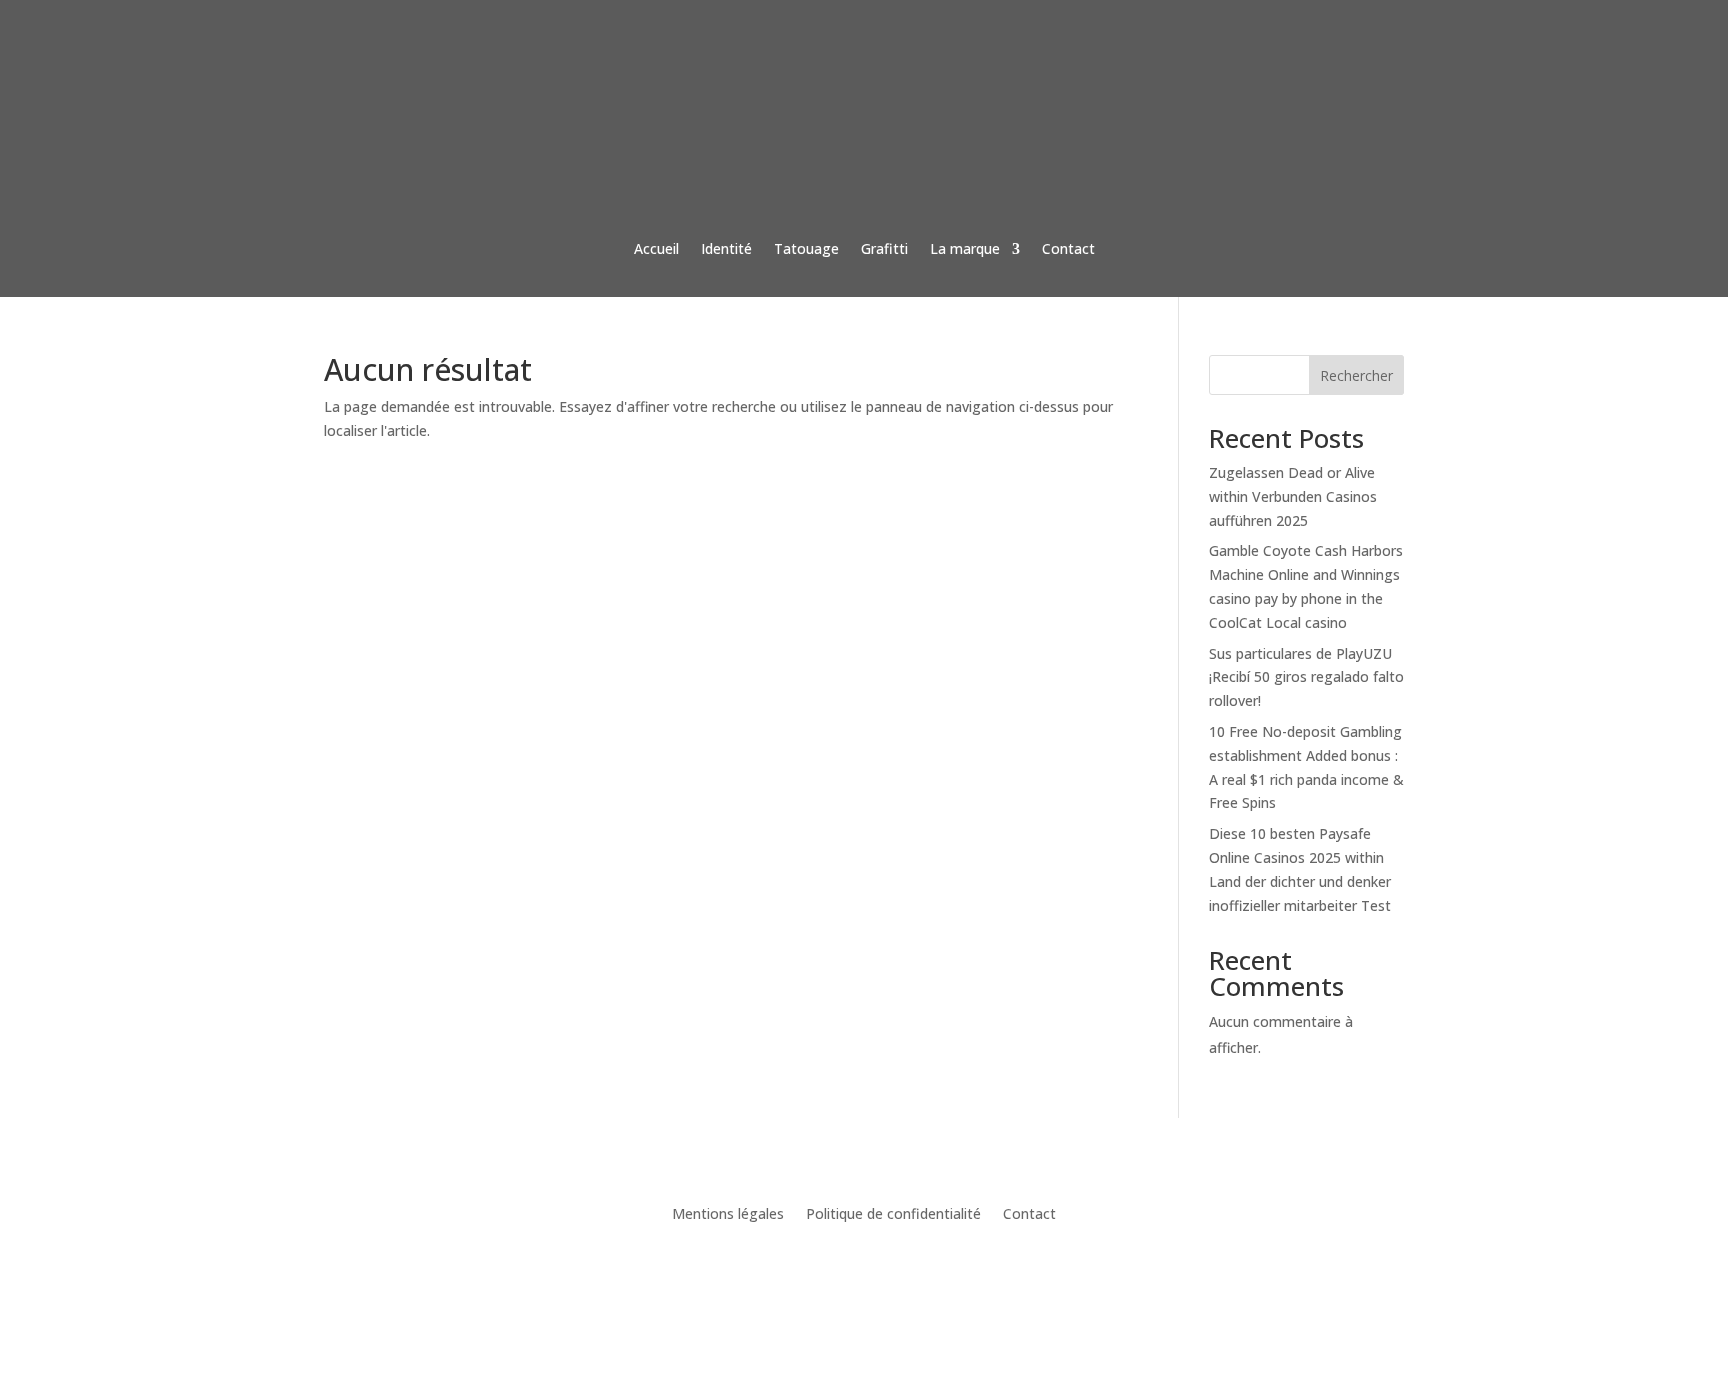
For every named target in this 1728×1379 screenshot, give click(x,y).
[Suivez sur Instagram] (864, 1274)
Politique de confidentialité (893, 1215)
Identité (726, 248)
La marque (965, 248)
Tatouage (806, 248)
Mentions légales (728, 1215)
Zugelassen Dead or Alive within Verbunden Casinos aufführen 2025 (1293, 496)
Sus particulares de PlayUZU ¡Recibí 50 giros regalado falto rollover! (1306, 677)
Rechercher (1356, 375)
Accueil (656, 248)
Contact (1068, 248)
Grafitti (884, 248)
